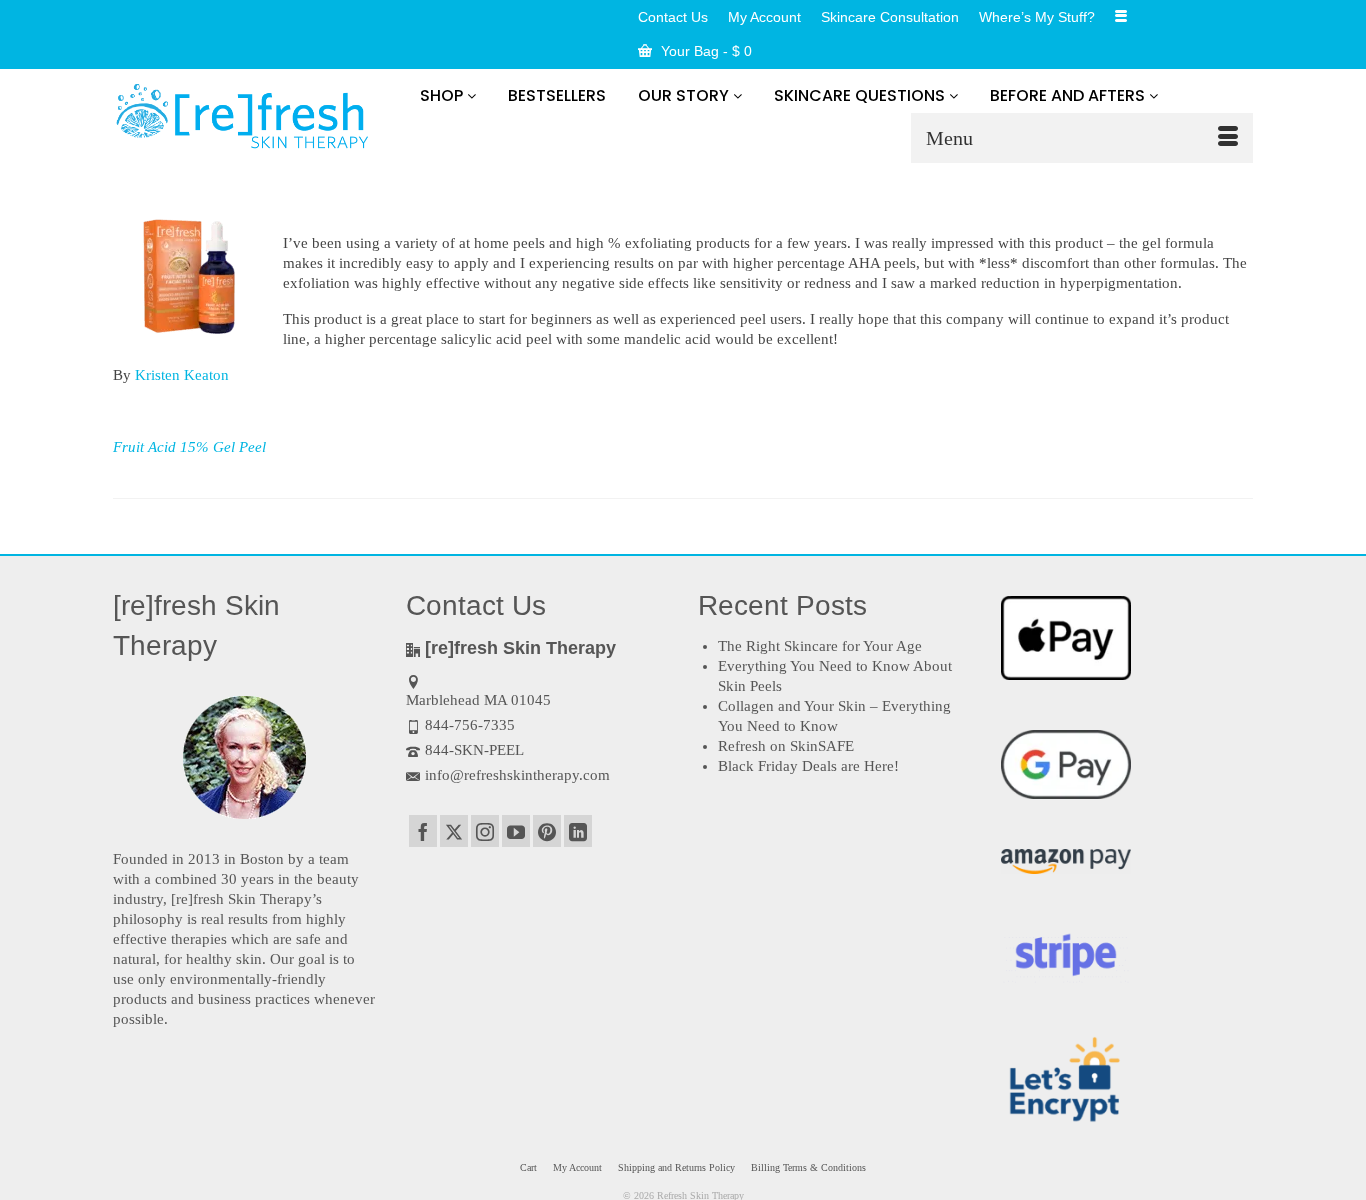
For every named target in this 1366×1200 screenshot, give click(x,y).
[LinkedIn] (578, 831)
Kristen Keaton (182, 375)
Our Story (685, 95)
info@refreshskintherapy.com (517, 775)
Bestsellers (557, 95)
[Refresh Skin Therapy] (244, 118)
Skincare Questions (861, 95)
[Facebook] (423, 831)
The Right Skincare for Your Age (820, 646)
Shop (443, 95)
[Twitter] (454, 831)
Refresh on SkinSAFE (786, 746)
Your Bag (704, 51)
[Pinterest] (547, 831)
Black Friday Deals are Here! (808, 766)
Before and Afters (1069, 95)
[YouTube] (516, 831)
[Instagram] (485, 831)
